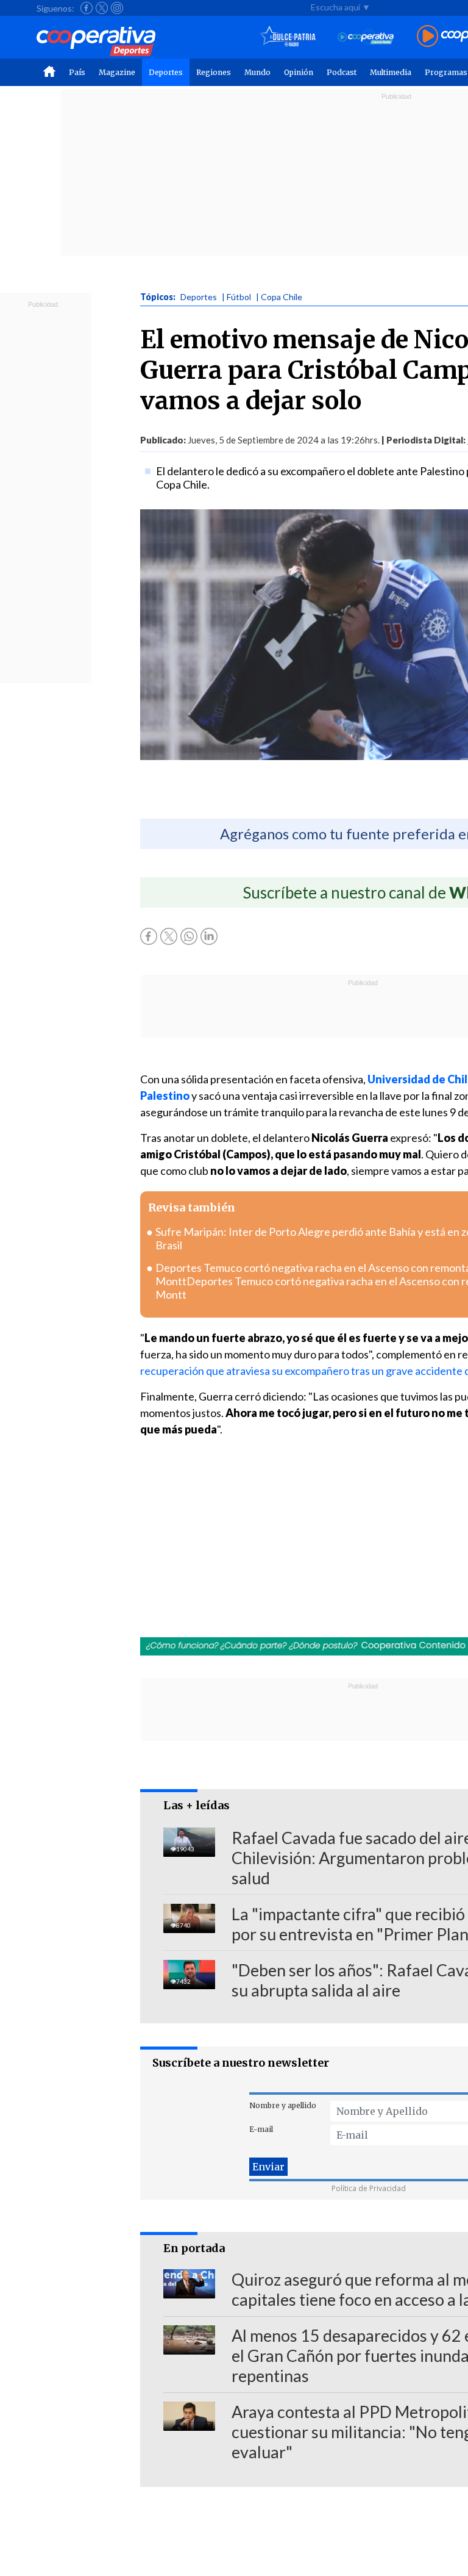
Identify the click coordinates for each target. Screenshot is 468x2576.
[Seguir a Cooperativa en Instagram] (117, 8)
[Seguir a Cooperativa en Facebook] (87, 8)
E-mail (261, 2129)
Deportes (166, 72)
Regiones (214, 72)
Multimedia (391, 72)
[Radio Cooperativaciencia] (366, 37)
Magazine (117, 72)
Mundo (257, 72)
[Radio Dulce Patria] (288, 37)
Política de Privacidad (369, 2188)
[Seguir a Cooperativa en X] (102, 8)
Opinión (299, 72)
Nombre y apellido (283, 2105)
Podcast (342, 72)
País (77, 72)
